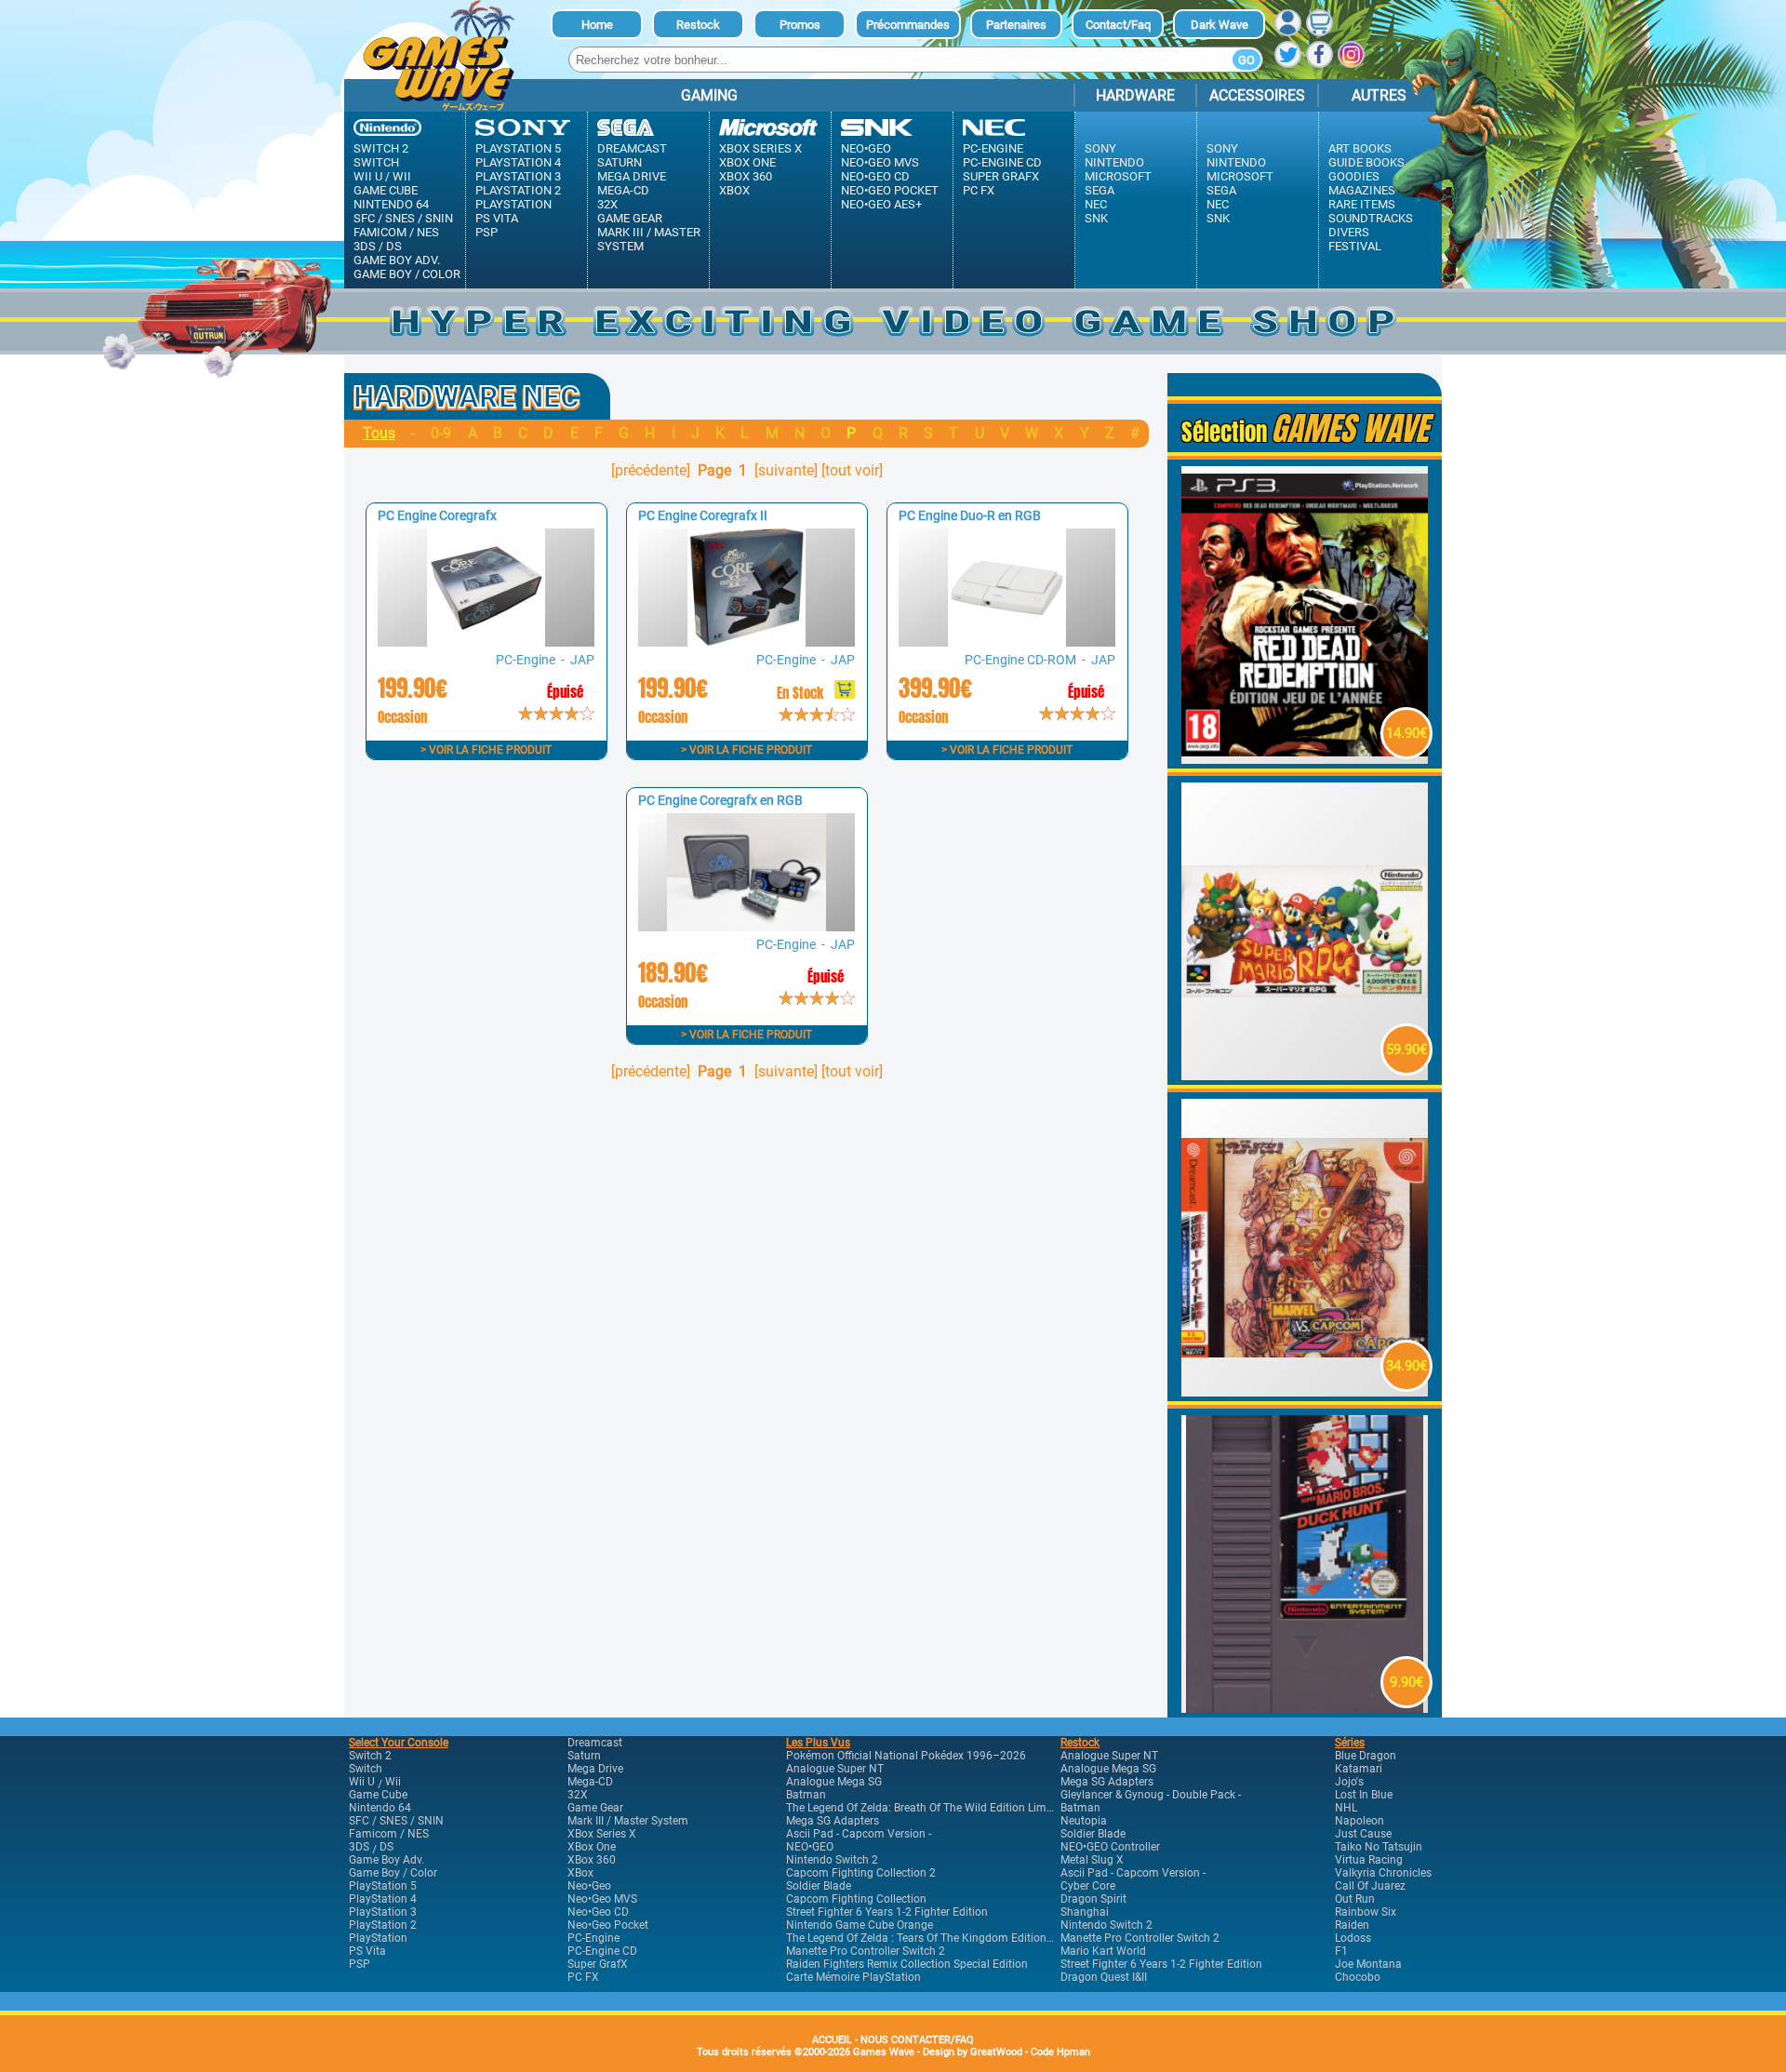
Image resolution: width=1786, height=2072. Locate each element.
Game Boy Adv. (397, 260)
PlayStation (513, 204)
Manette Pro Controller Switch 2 (866, 1951)
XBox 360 (746, 176)
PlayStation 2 (518, 190)
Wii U (368, 176)
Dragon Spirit (1093, 1899)
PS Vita (497, 218)
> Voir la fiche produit (486, 750)
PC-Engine (993, 148)
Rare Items (1362, 204)
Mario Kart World (1103, 1951)
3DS (365, 246)
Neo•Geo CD (875, 176)
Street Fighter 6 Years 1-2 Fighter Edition (887, 1912)
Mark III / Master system (649, 239)
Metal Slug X (1092, 1860)
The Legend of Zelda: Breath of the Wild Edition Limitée (925, 1808)
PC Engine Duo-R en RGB (970, 515)
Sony (1100, 148)
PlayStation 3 (518, 176)
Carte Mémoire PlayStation (853, 1977)
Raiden (1352, 1925)
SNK (1096, 218)
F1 (1341, 1951)
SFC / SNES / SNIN (403, 218)
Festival (1355, 246)
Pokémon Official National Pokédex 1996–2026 (906, 1756)
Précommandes (908, 25)
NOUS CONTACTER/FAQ (917, 2040)
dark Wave (1220, 25)
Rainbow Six (1366, 1912)
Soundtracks (1371, 218)
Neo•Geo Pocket (890, 190)
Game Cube (386, 190)
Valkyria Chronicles (1383, 1873)
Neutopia (1084, 1821)
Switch (376, 162)
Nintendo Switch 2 (832, 1860)
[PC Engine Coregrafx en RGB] (746, 926)
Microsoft (1118, 176)
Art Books (1360, 148)
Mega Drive (632, 176)
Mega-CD (623, 190)
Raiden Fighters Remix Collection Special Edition (907, 1964)
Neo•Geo (866, 148)
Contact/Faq (1118, 25)
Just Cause (1363, 1834)
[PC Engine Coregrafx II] (746, 642)
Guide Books (1366, 162)
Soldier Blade (819, 1886)
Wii (402, 176)
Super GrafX (1001, 176)
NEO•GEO (810, 1847)
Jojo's (1349, 1782)
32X (607, 204)
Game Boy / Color (407, 274)
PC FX (979, 190)
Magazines (1362, 190)
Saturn (620, 162)
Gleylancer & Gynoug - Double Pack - (1151, 1795)
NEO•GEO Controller (1110, 1847)
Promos (800, 25)
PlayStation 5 (518, 148)
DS (394, 246)
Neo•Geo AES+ (881, 204)
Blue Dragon (1366, 1756)
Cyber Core (1088, 1886)
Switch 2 (381, 148)
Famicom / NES (396, 232)
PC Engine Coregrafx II (703, 515)
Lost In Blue (1364, 1795)
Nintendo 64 (391, 204)
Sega (1100, 190)
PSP (486, 232)
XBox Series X (760, 148)
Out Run (1355, 1899)
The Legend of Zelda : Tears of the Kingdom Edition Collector (940, 1938)
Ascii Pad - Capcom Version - (859, 1834)
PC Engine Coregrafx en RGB (720, 800)
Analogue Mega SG (834, 1782)
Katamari (1359, 1769)
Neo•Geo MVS (880, 162)
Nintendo (1114, 162)
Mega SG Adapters (833, 1821)
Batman (806, 1795)
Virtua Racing (1369, 1860)
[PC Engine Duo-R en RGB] (1006, 642)
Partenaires (1016, 25)
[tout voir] (852, 470)
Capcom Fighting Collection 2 (861, 1873)
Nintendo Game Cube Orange (860, 1925)
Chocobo (1358, 1977)
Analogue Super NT (835, 1769)
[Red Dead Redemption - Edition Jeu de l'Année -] (1305, 759)
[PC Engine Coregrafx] (486, 642)
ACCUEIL (832, 2040)
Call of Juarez (1370, 1886)
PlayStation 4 (518, 162)
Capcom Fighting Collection (856, 1899)
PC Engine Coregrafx (437, 515)
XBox (734, 190)
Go (1246, 60)
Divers (1349, 232)
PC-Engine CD (1002, 162)
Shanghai (1085, 1912)
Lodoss (1353, 1938)
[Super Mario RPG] (1305, 1075)
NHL (1346, 1808)
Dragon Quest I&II (1104, 1977)
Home (597, 25)
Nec (1096, 204)
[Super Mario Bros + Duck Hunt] (1305, 1708)
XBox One (747, 162)
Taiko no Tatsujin (1379, 1847)
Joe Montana (1368, 1964)
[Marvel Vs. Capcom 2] (1305, 1391)
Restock (698, 25)
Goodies (1354, 176)
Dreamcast (632, 148)
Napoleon (1359, 1821)
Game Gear (630, 218)
